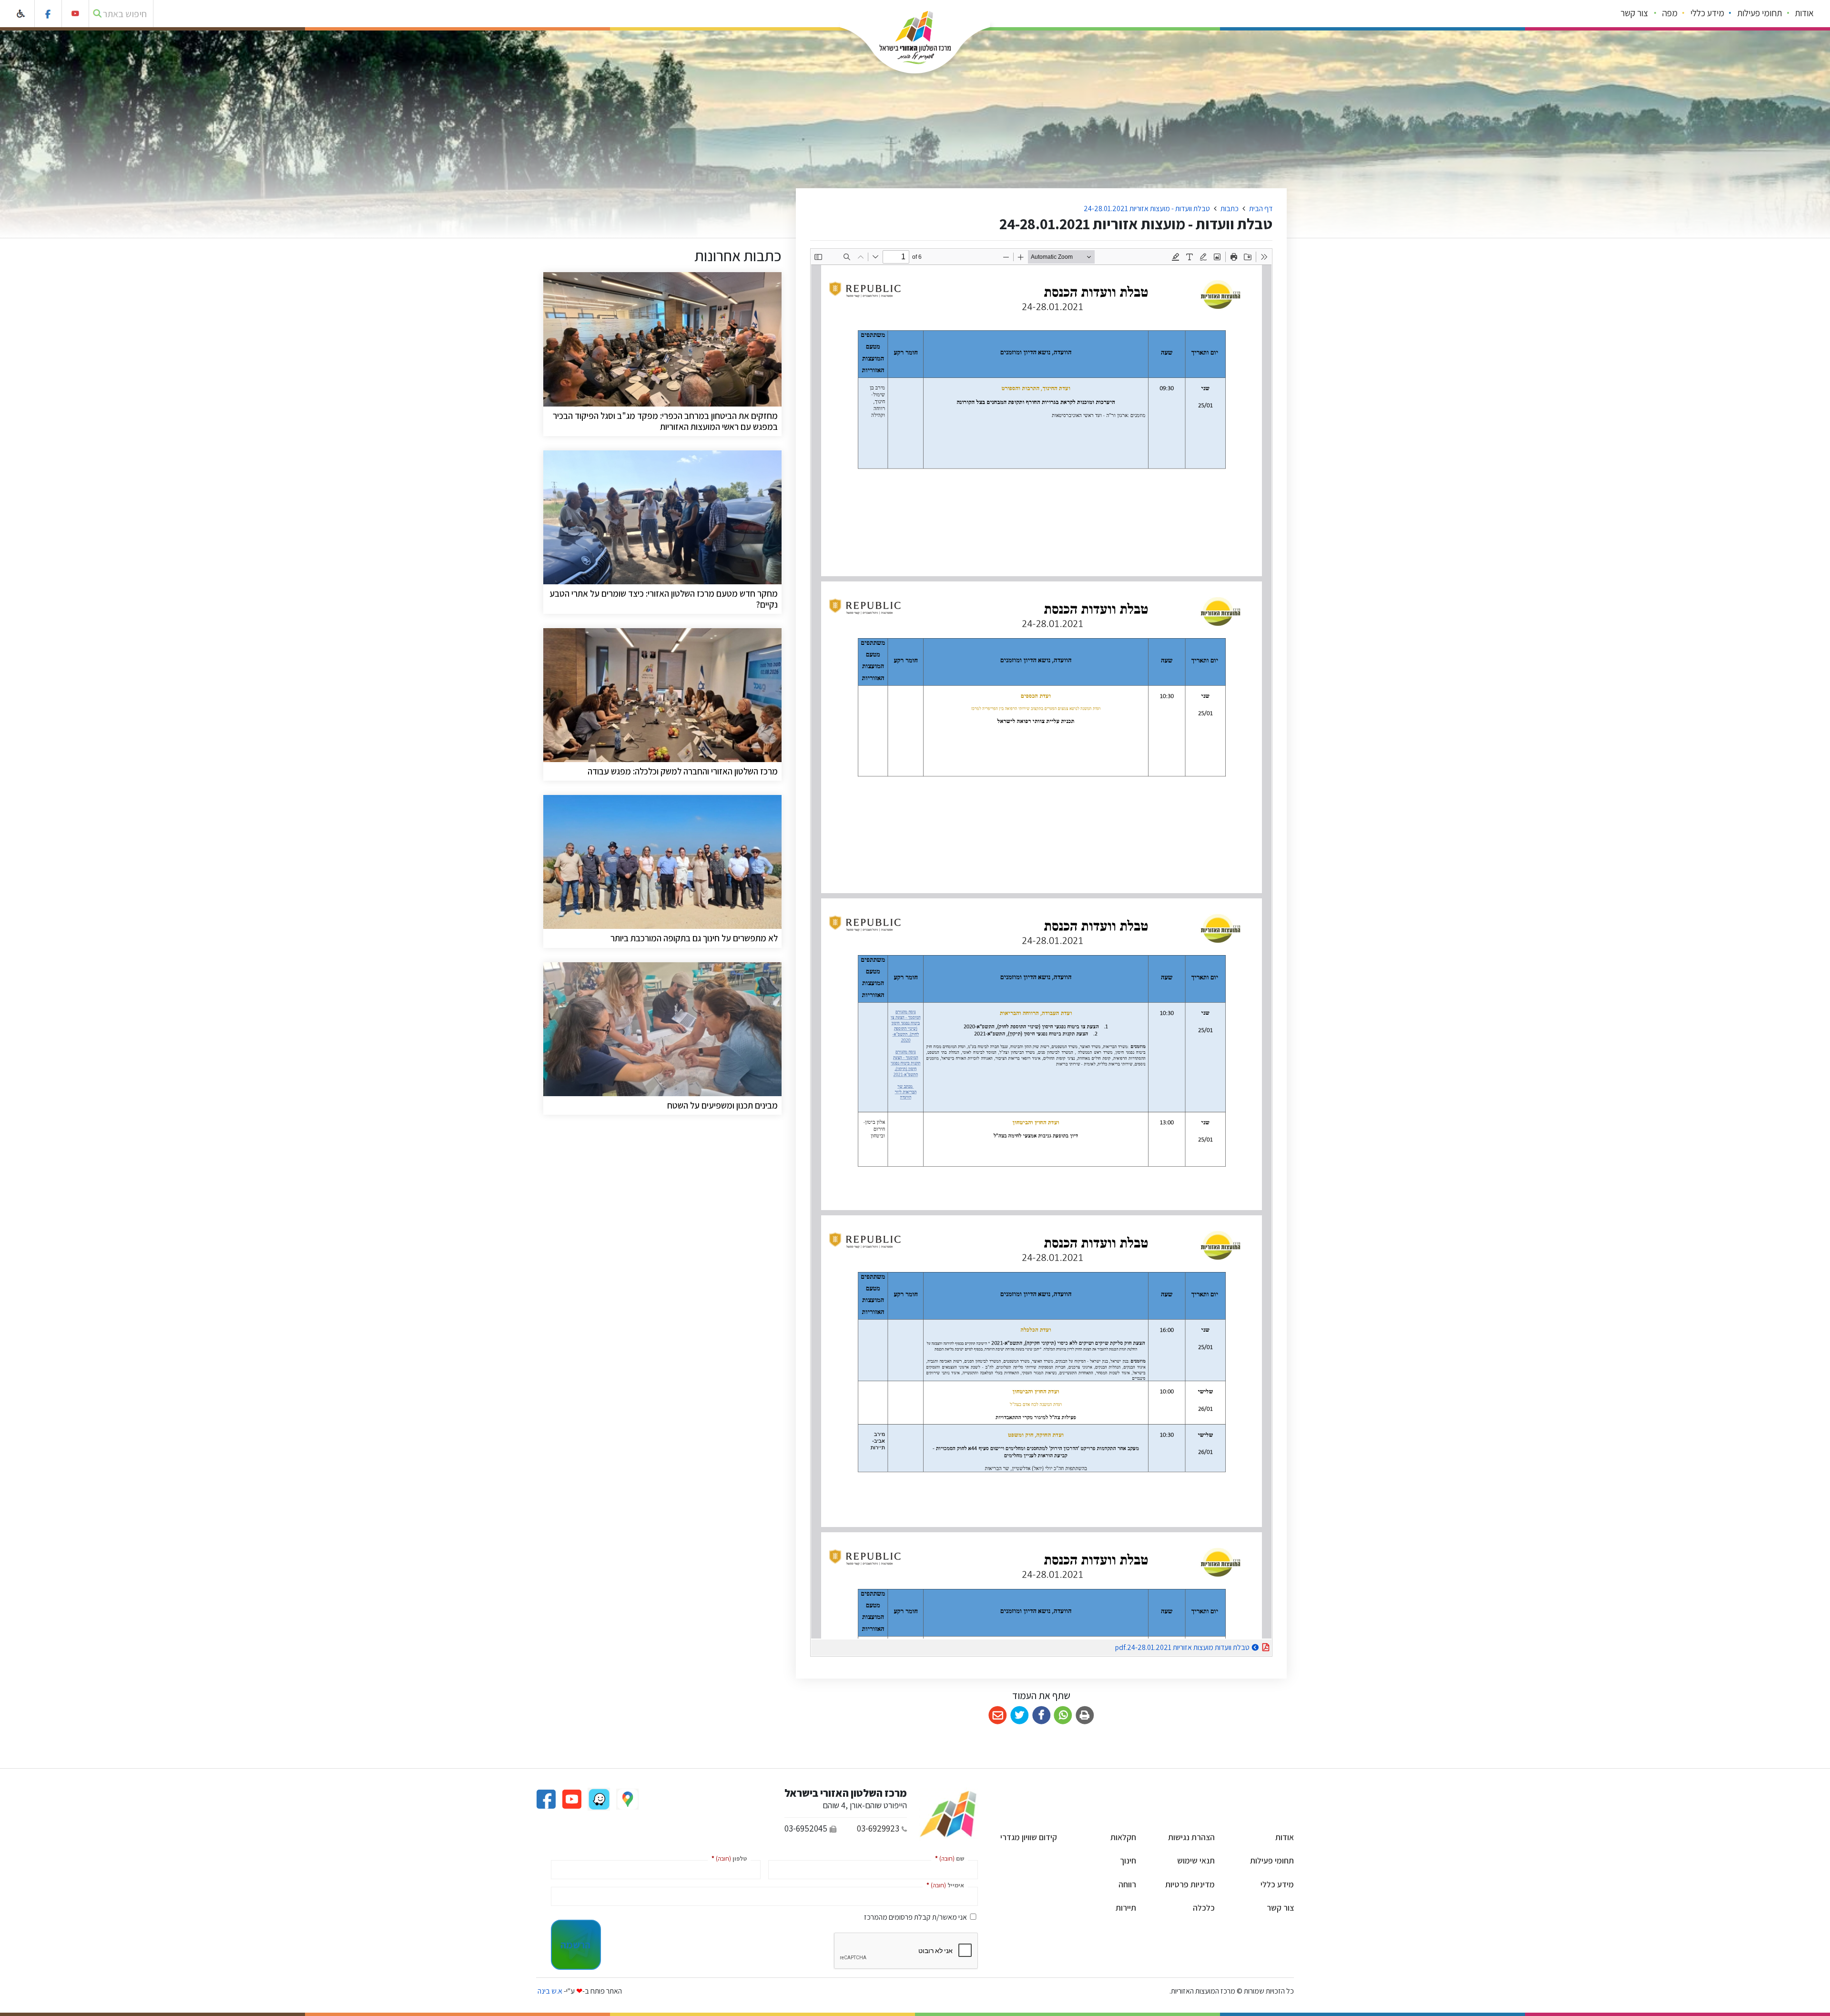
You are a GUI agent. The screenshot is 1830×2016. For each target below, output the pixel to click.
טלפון (727, 1858)
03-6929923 (878, 1828)
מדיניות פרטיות (1190, 1884)
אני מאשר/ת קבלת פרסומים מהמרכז (915, 1917)
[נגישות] (21, 14)
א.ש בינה (549, 1991)
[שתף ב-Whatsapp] (1063, 1716)
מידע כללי (1707, 13)
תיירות (1126, 1908)
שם (948, 1858)
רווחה (1127, 1884)
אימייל (943, 1885)
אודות (1804, 13)
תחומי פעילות (1759, 13)
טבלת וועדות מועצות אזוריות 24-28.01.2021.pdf (1159, 1646)
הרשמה (575, 1945)
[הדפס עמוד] (1085, 1716)
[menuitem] (1805, 14)
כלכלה (1204, 1908)
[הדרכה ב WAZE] (598, 1798)
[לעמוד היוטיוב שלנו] (76, 14)
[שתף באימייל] (998, 1716)
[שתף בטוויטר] (1020, 1716)
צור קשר (1634, 13)
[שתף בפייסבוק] (1042, 1716)
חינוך (1128, 1860)
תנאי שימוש (1196, 1860)
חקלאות (1123, 1837)
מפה (1670, 13)
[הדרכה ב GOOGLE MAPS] (627, 1798)
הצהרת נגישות (1191, 1837)
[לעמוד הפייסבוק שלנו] (48, 14)
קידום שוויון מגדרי (1029, 1837)
